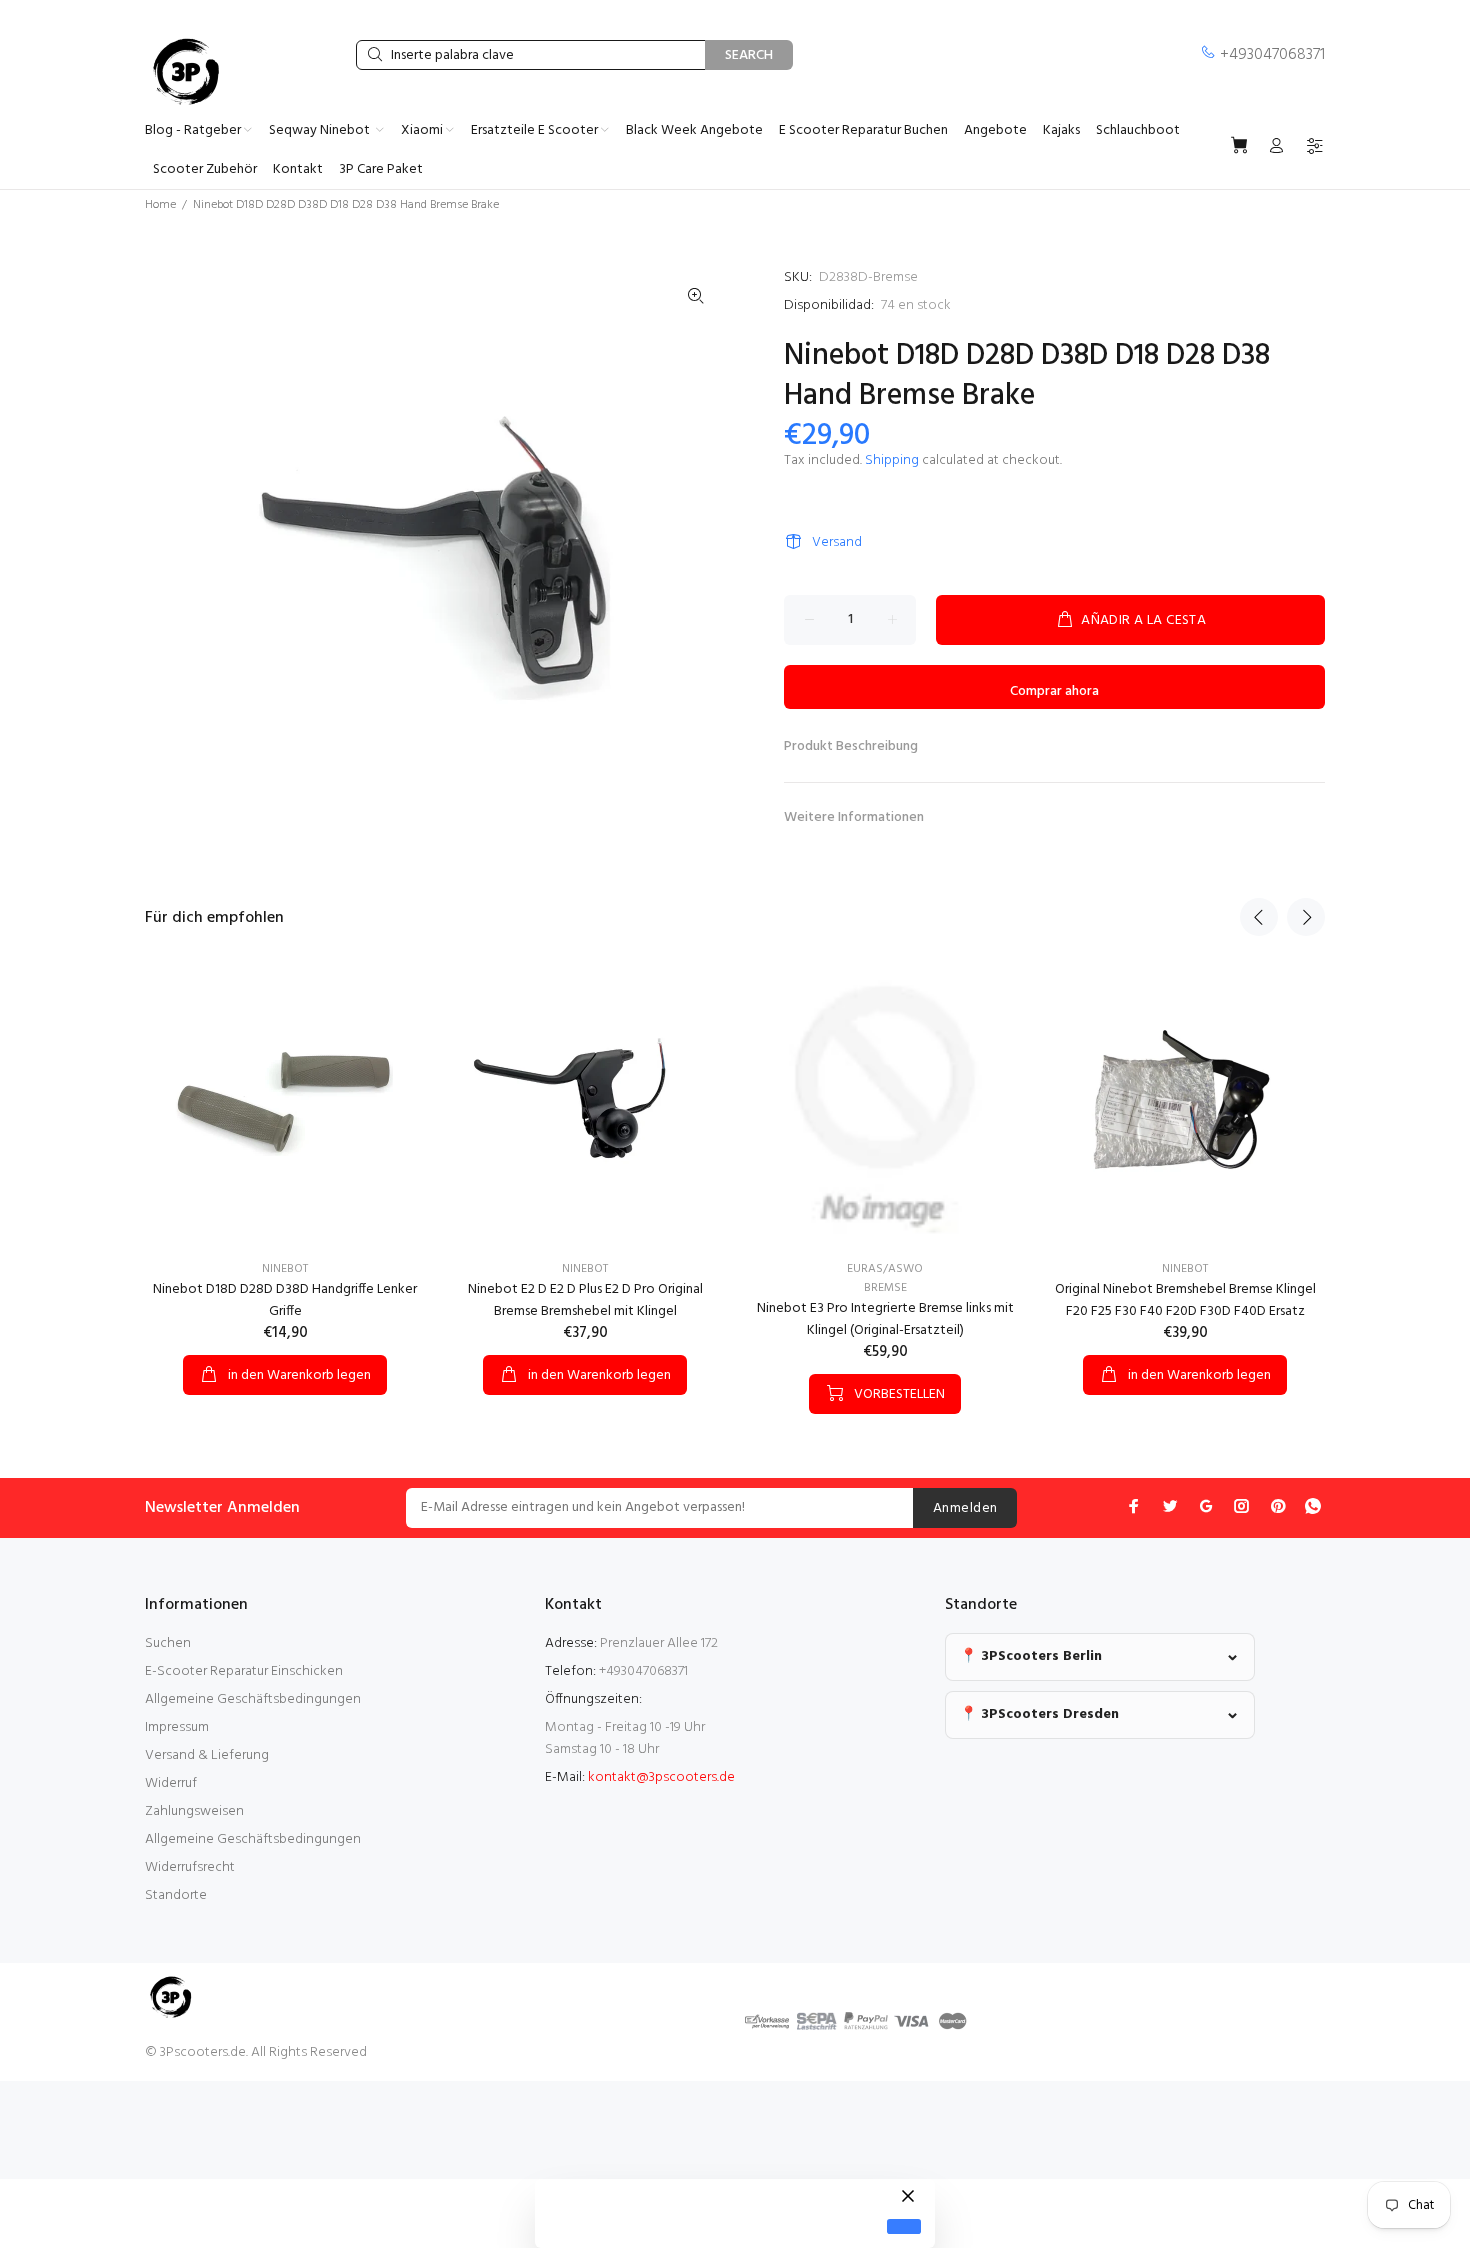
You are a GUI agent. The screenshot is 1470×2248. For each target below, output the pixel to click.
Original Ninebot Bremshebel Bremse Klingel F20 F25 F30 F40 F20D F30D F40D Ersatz (1185, 1300)
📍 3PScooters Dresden (1039, 1714)
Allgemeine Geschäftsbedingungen (253, 1699)
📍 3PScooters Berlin (1031, 1656)
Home (160, 205)
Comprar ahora (1054, 691)
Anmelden (965, 1508)
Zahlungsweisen (194, 1811)
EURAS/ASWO (885, 1269)
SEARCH (749, 55)
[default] (904, 2226)
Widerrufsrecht (190, 1867)
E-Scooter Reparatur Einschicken (244, 1671)
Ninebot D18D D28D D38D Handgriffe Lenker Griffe (285, 1300)
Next (1306, 917)
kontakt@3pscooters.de (661, 1777)
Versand (837, 542)
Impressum (177, 1727)
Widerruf (171, 1783)
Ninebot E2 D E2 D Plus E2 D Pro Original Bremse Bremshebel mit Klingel (585, 1300)
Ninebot (285, 1269)
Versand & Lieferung (207, 1755)
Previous (1259, 917)
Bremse (885, 1288)
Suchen (168, 1643)
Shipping (892, 460)
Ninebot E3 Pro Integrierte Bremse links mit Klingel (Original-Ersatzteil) (885, 1319)
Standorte (176, 1895)
